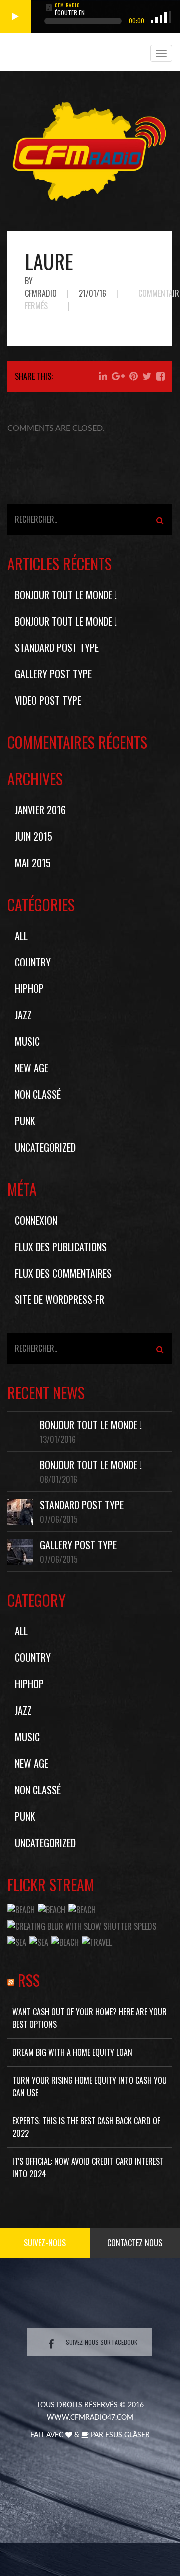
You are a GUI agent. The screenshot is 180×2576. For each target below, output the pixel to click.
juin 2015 (34, 836)
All (21, 936)
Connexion (36, 1220)
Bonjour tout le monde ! (66, 595)
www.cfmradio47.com (90, 2418)
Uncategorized (45, 1147)
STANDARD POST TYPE (57, 647)
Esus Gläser (128, 2435)
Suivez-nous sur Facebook (102, 2342)
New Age (32, 1068)
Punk (25, 1121)
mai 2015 (33, 863)
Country (33, 962)
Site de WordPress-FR (60, 1299)
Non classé (38, 1094)
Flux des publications (61, 1247)
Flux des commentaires (63, 1273)
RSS (29, 1980)
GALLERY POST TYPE (53, 674)
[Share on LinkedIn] (103, 376)
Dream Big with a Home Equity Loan (72, 2052)
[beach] (21, 1909)
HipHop (29, 988)
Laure (49, 261)
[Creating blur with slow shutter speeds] (82, 1925)
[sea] (17, 1941)
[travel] (97, 1941)
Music (27, 1041)
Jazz (23, 1015)
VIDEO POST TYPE (48, 700)
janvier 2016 (40, 810)
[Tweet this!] (147, 376)
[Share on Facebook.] (161, 376)
